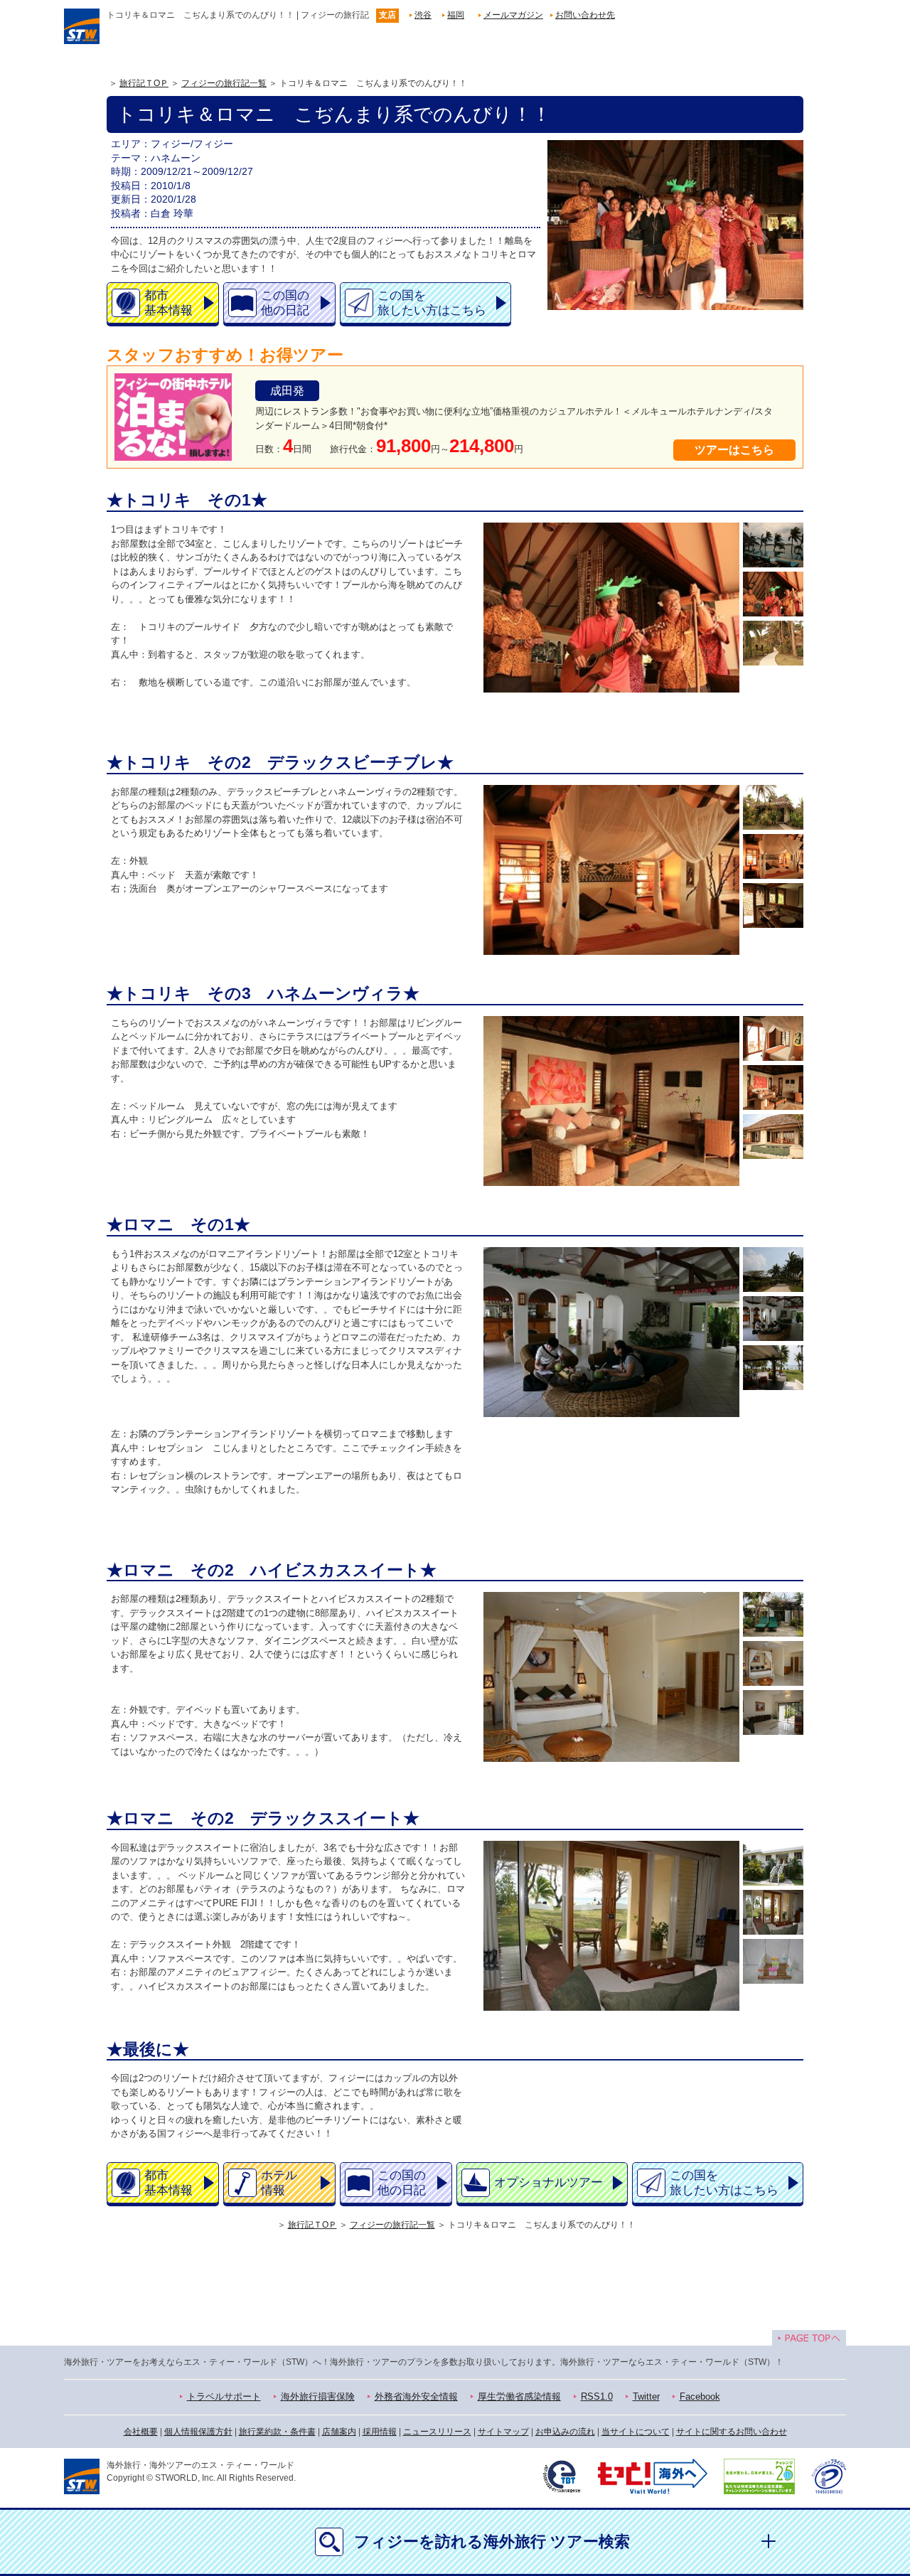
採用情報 (380, 2432)
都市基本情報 (168, 303)
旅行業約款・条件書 (277, 2432)
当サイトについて (636, 2432)
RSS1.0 (597, 2396)
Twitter (646, 2396)
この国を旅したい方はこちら (432, 303)
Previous (487, 619)
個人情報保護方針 (198, 2432)
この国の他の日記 (285, 303)
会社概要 (141, 2432)
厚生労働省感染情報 (519, 2396)
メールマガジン (513, 15)
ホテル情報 (279, 2183)
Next (736, 619)
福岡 (456, 15)
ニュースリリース (437, 2432)
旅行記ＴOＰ (144, 83)
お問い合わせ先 (585, 15)
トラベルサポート (224, 2396)
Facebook (700, 2396)
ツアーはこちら (734, 450)
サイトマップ (503, 2432)
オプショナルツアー (548, 2182)
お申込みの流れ (565, 2432)
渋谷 (423, 15)
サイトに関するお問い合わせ (732, 2432)
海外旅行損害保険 (318, 2396)
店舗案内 (339, 2432)
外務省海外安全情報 (416, 2396)
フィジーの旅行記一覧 (224, 83)
